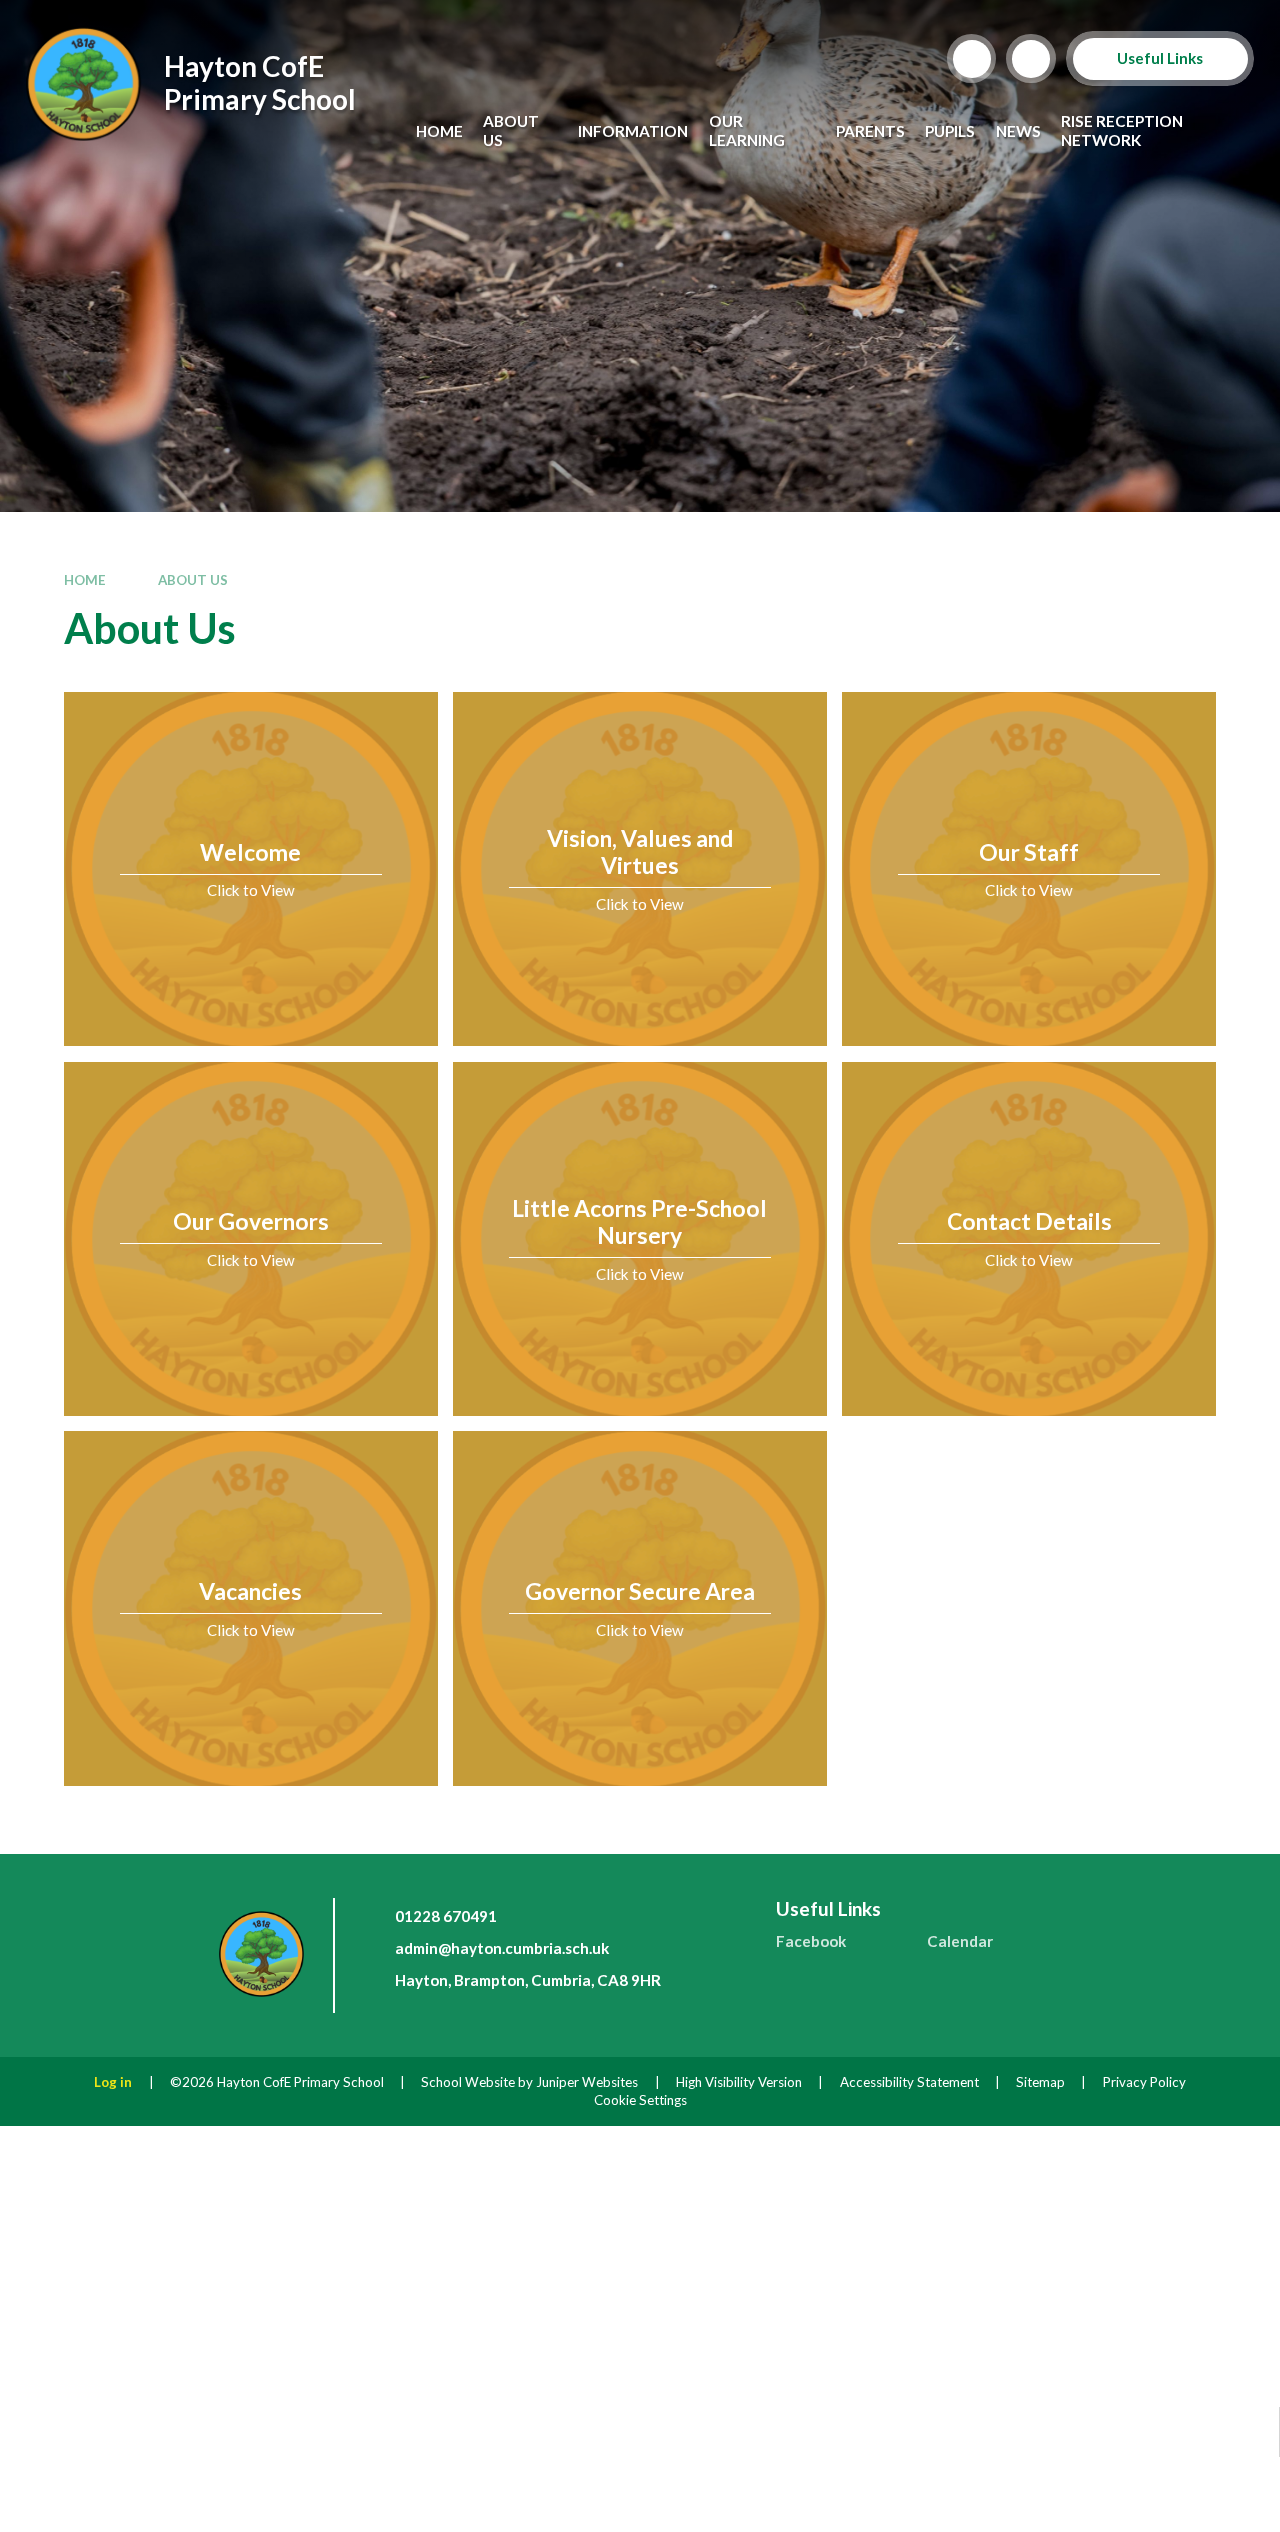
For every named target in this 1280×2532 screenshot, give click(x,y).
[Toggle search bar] (972, 59)
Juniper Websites (587, 2082)
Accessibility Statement (909, 2082)
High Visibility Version (739, 2082)
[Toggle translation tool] (1031, 59)
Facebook (811, 1941)
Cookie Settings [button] (640, 2100)
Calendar (960, 1941)
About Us (193, 580)
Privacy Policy (1144, 2082)
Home (85, 580)
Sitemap (1040, 2082)
